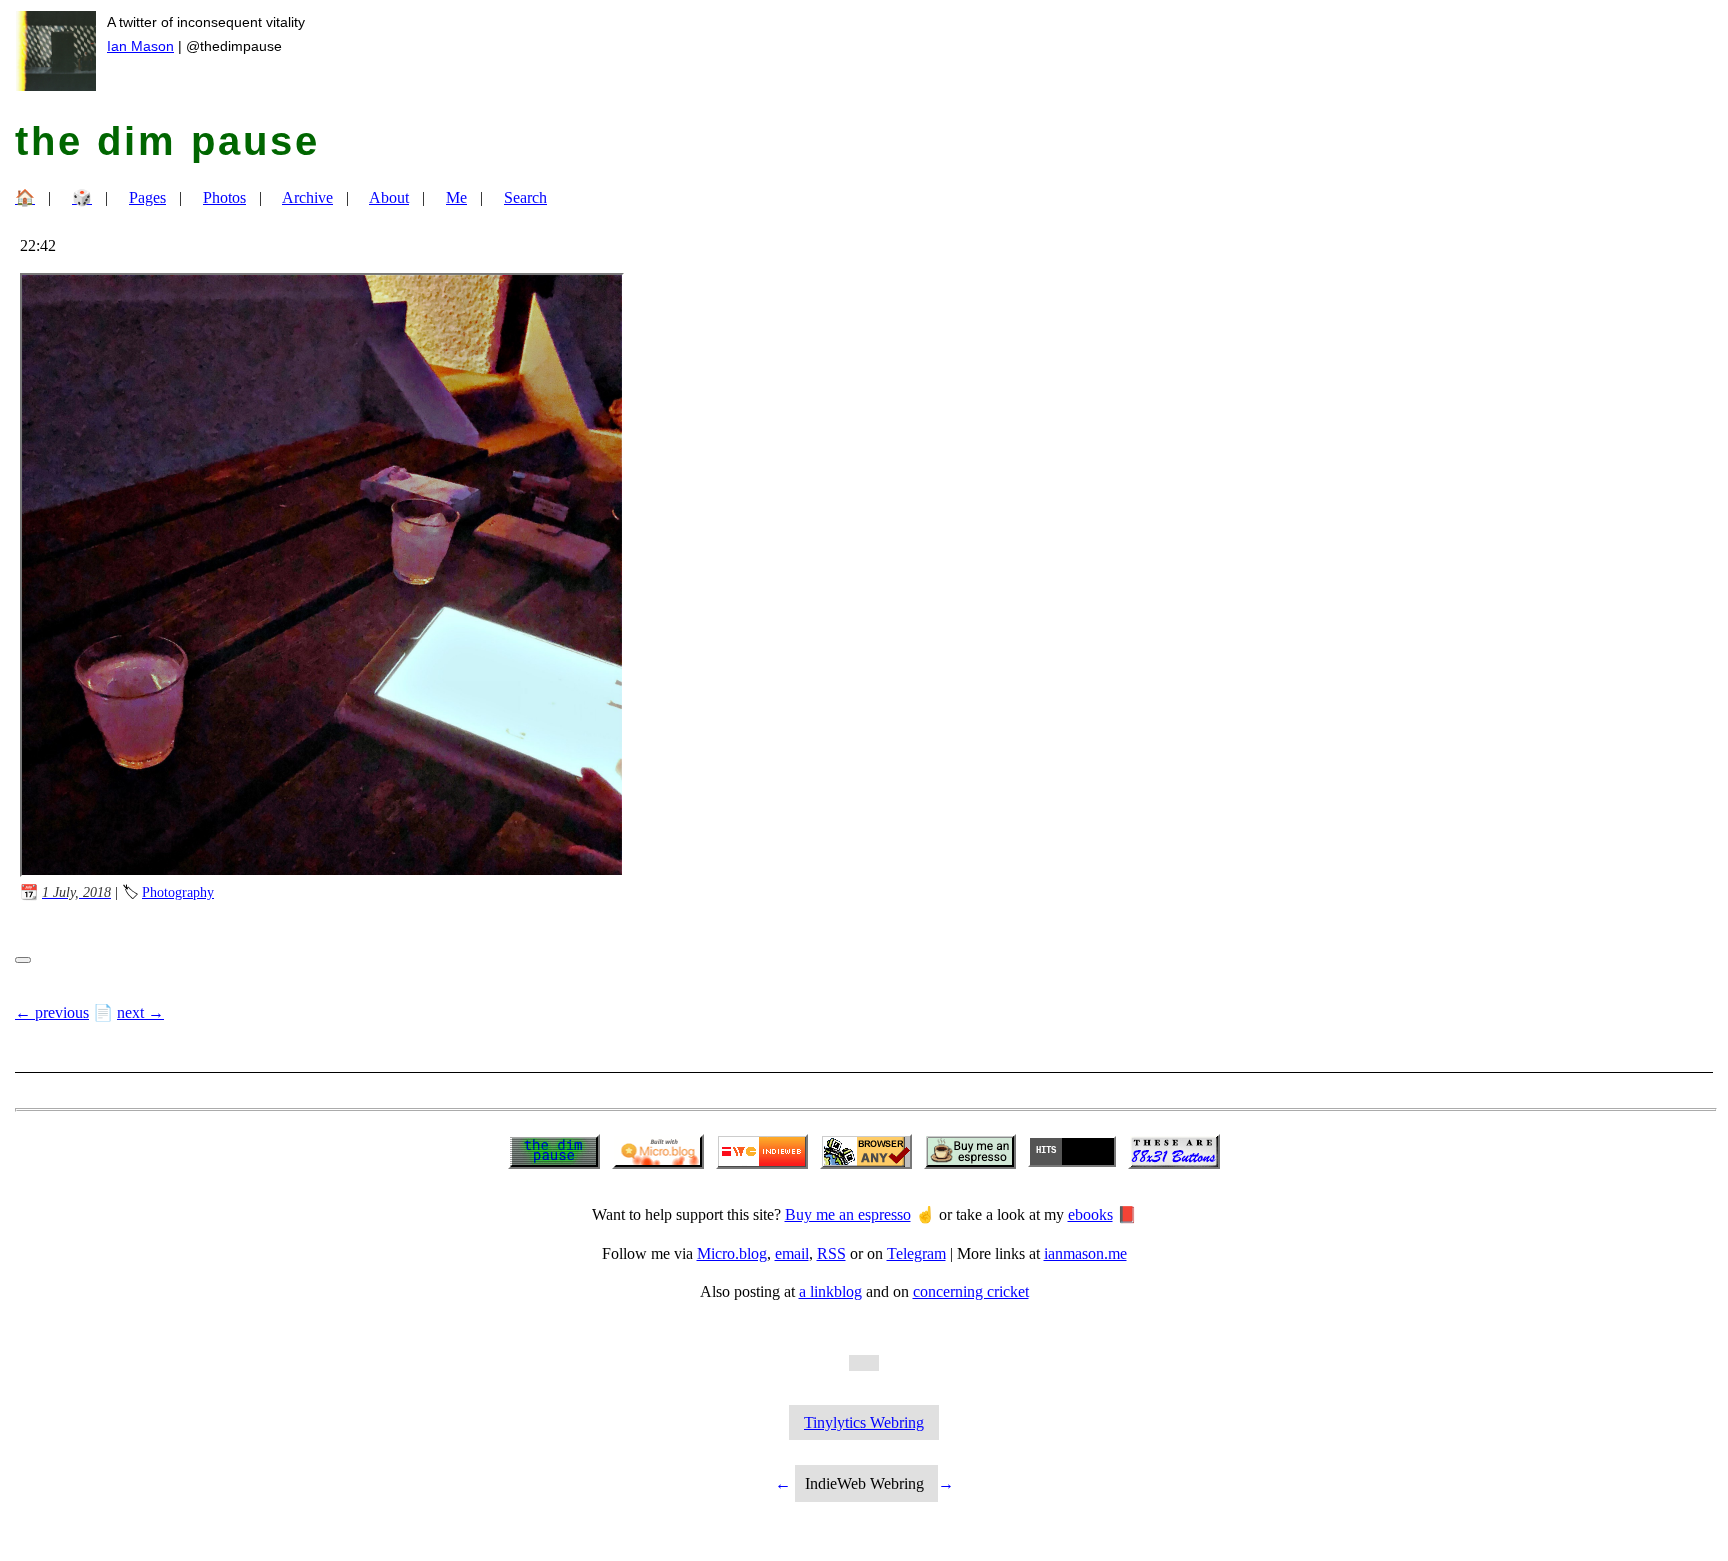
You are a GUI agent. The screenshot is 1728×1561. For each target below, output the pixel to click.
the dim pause (167, 141)
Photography (178, 892)
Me (456, 197)
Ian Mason (140, 46)
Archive (307, 197)
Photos (224, 197)
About (389, 197)
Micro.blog (732, 1253)
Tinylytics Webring (864, 1422)
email (792, 1253)
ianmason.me (1085, 1253)
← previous (52, 1012)
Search (525, 197)
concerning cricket (971, 1291)
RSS (831, 1253)
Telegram (916, 1253)
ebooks (1090, 1214)
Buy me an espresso (848, 1214)
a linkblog (830, 1291)
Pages (147, 197)
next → (140, 1012)
